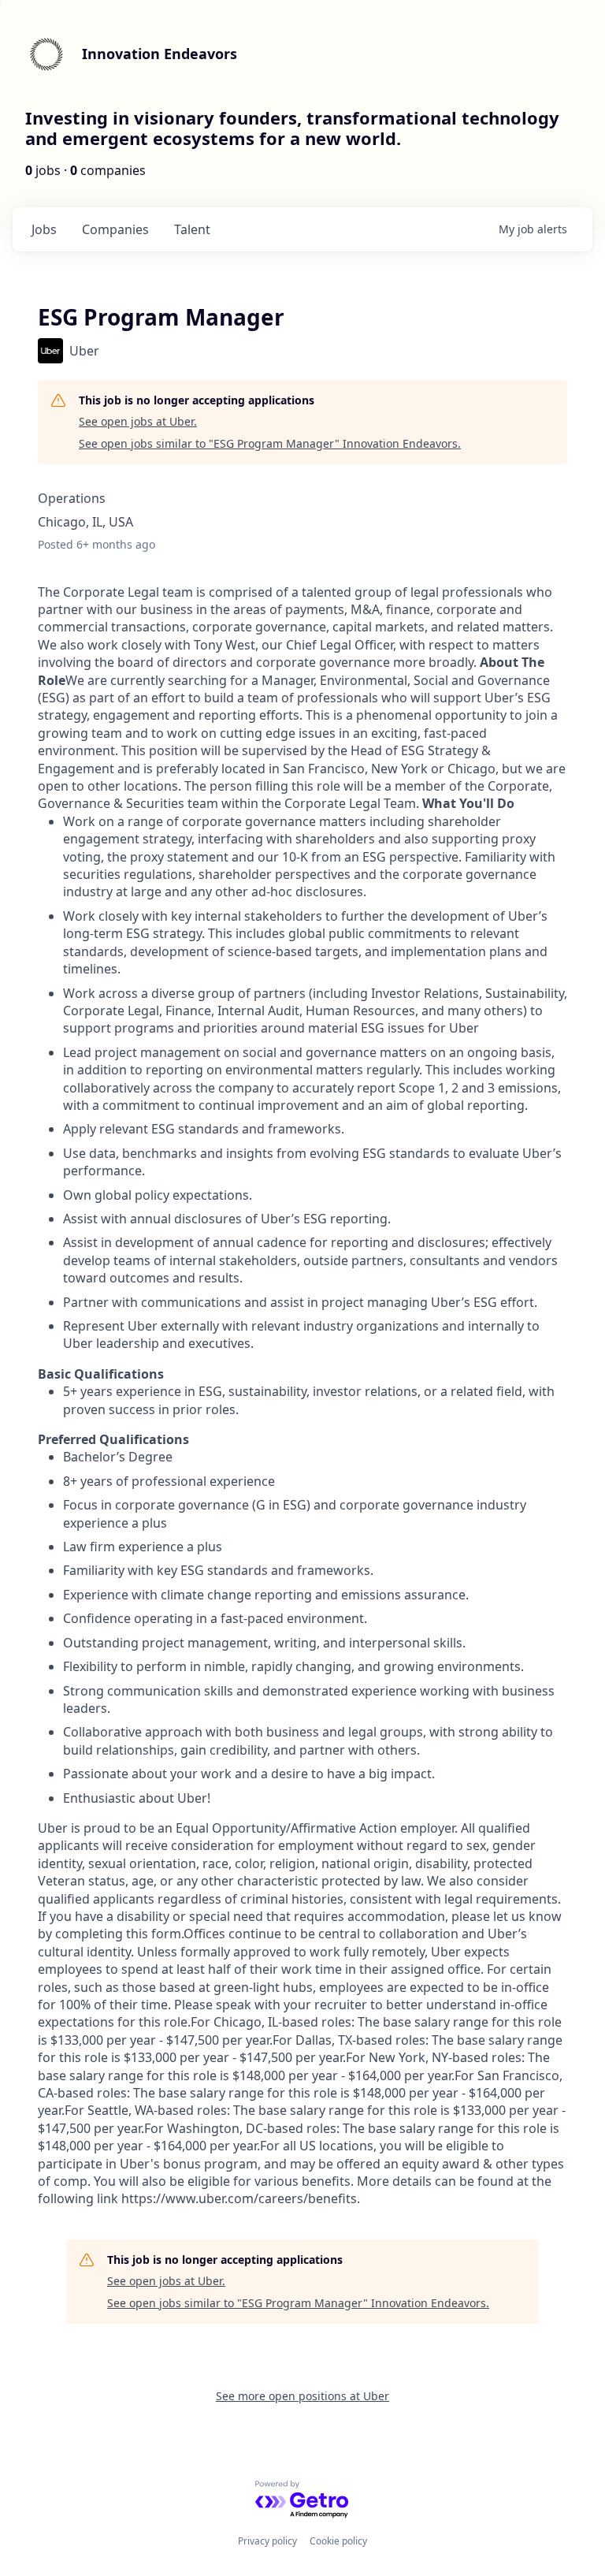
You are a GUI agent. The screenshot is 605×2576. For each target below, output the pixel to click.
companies (115, 229)
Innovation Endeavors (160, 54)
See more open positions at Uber (302, 2396)
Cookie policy (338, 2541)
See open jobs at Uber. (138, 421)
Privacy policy (267, 2541)
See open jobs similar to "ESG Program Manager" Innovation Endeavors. (270, 443)
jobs (44, 229)
